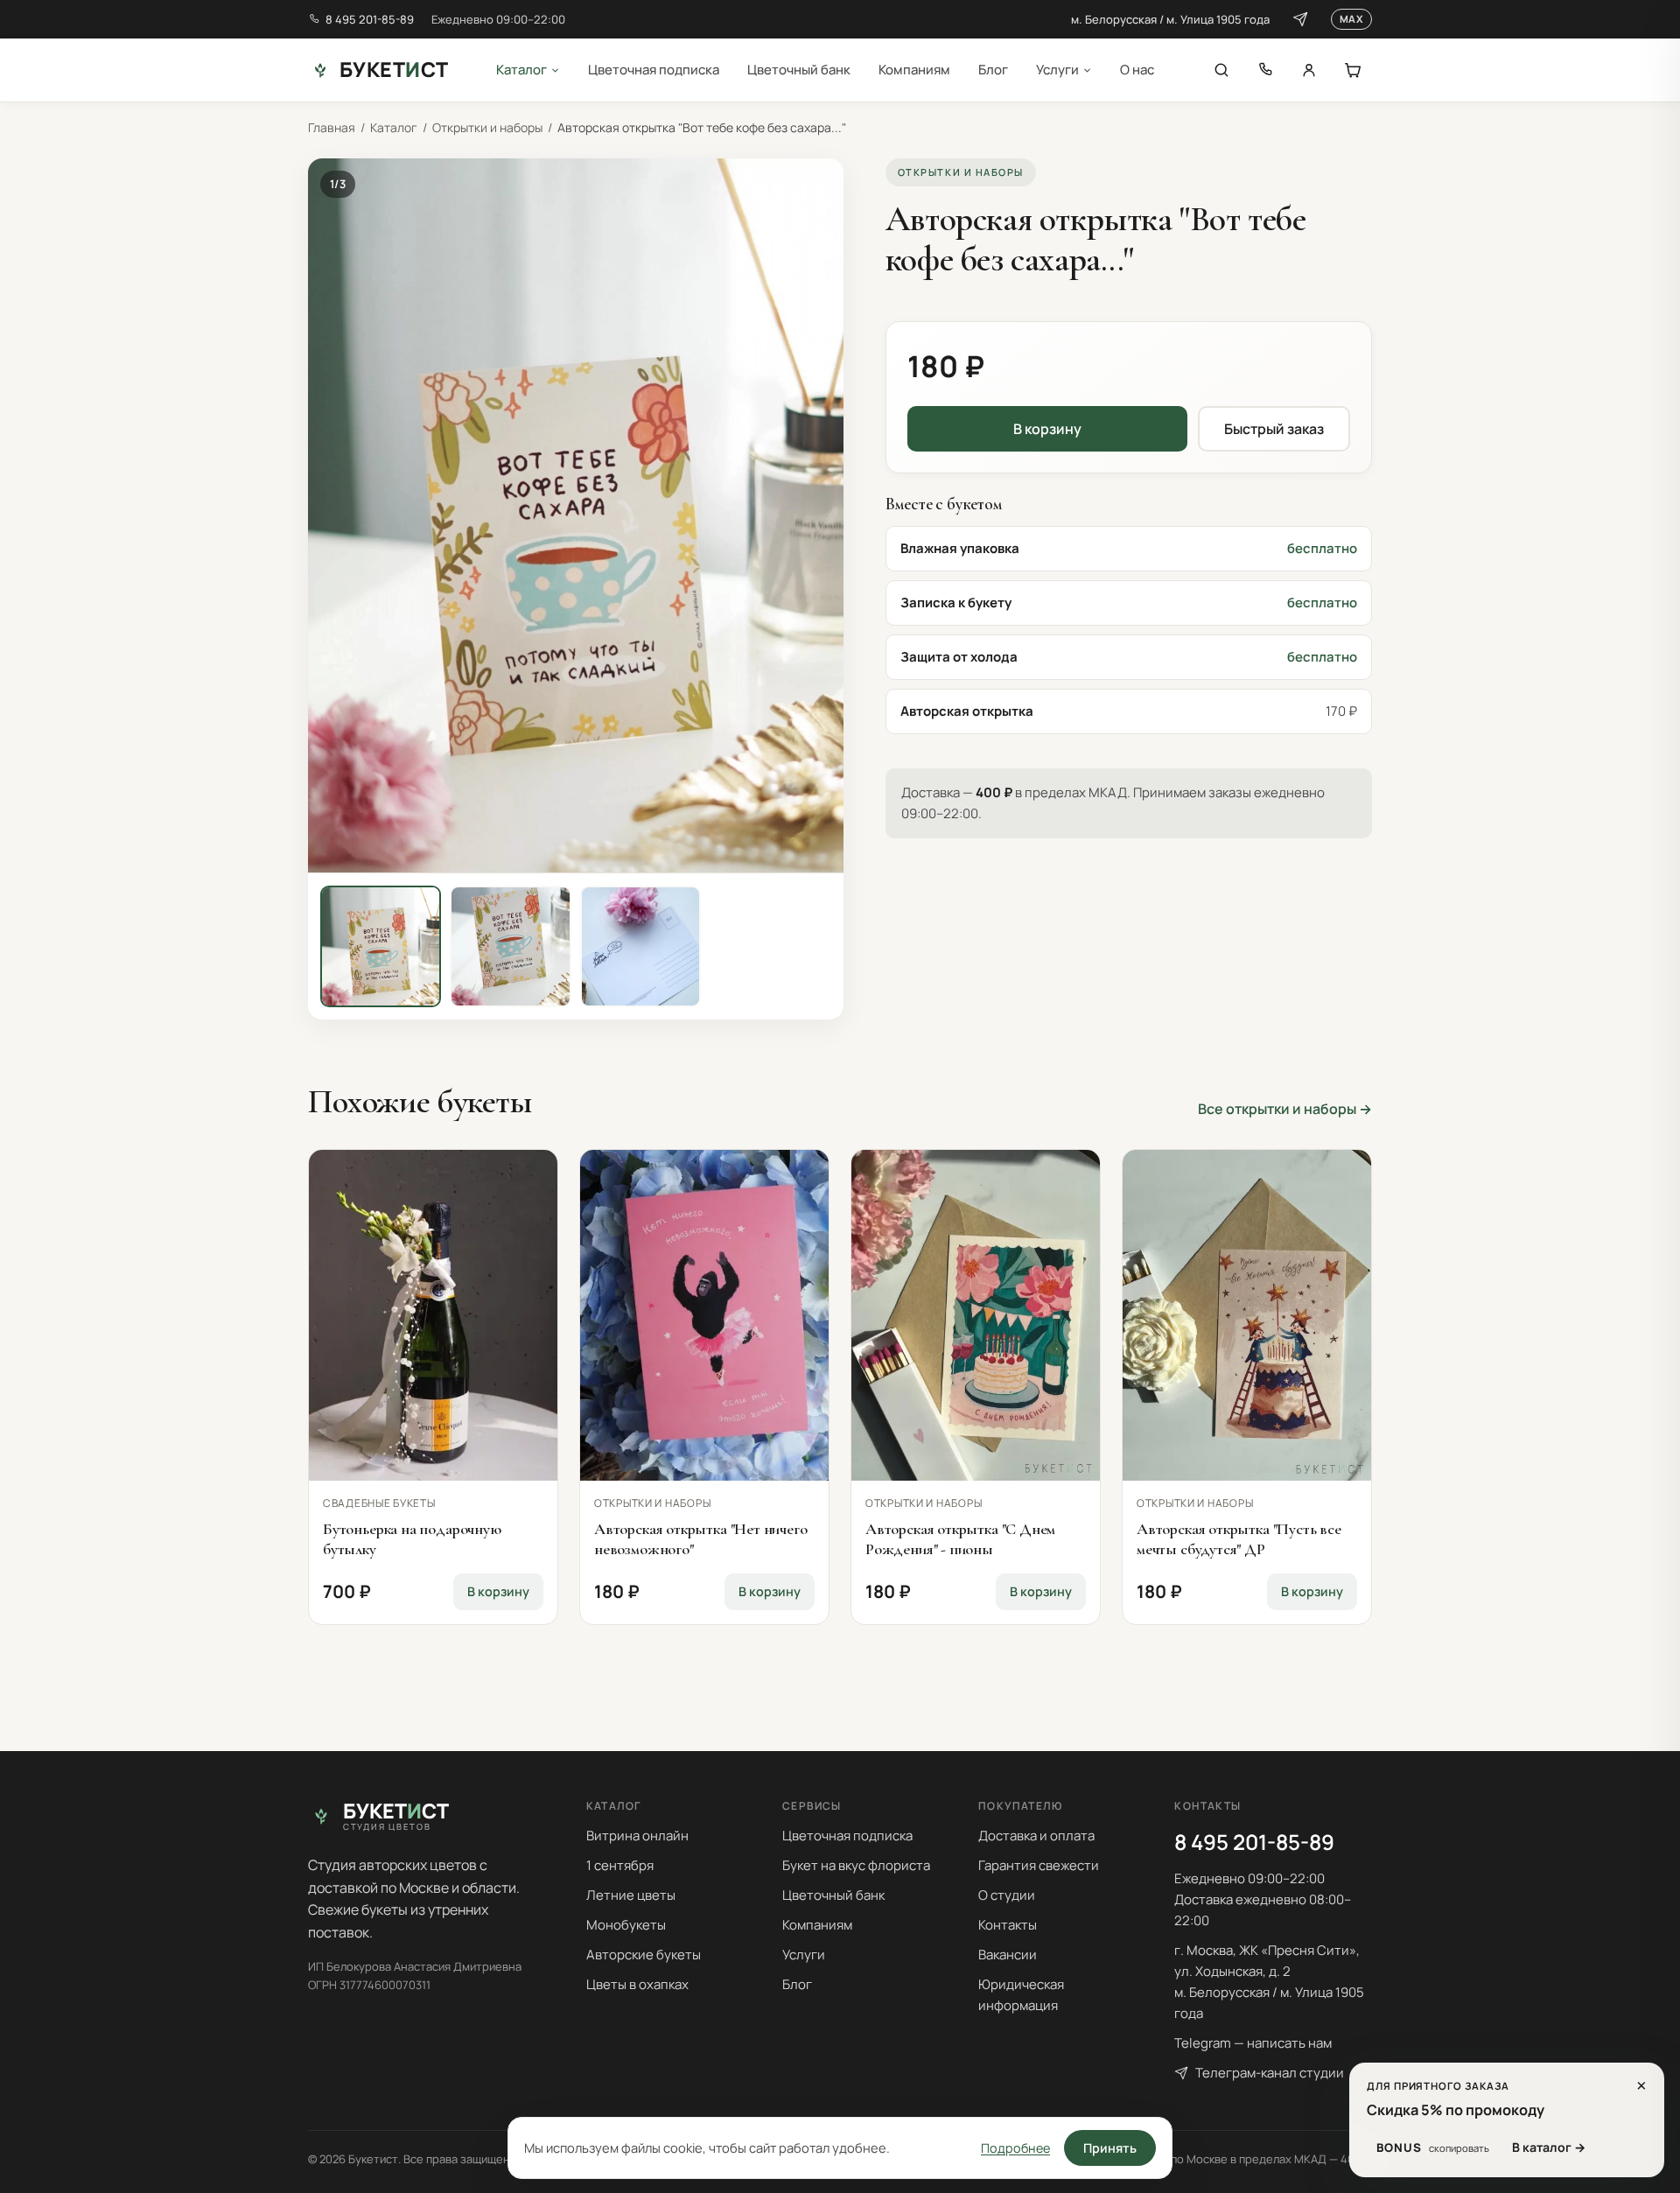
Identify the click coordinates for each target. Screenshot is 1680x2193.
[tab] (381, 946)
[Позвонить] (1265, 70)
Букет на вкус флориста (856, 1865)
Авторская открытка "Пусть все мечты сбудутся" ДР (1239, 1539)
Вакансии (1008, 1955)
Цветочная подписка (654, 70)
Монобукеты (626, 1925)
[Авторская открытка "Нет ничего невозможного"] (704, 1316)
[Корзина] (1353, 70)
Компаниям (914, 70)
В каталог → (1549, 2147)
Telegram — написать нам (1253, 2043)
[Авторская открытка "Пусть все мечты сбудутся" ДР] (1247, 1316)
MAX (1351, 19)
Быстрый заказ (1274, 429)
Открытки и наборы (487, 127)
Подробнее (1015, 2148)
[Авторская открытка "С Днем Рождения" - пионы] (976, 1316)
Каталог (521, 70)
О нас (1137, 70)
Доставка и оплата (1036, 1836)
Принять (1110, 2148)
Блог (993, 70)
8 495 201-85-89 (370, 19)
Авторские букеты (644, 1955)
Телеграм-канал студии (1270, 2073)
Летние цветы (631, 1895)
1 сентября (620, 1865)
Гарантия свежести (1039, 1865)
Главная (332, 127)
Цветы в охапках (637, 1984)
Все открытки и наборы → (1285, 1109)
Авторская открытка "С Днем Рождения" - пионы (960, 1539)
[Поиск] (1221, 70)
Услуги (1057, 70)
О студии (1007, 1895)
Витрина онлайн (637, 1836)
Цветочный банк (799, 70)
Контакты (1008, 1925)
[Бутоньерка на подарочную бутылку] (433, 1316)
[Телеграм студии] (1300, 19)
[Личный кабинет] (1309, 70)
